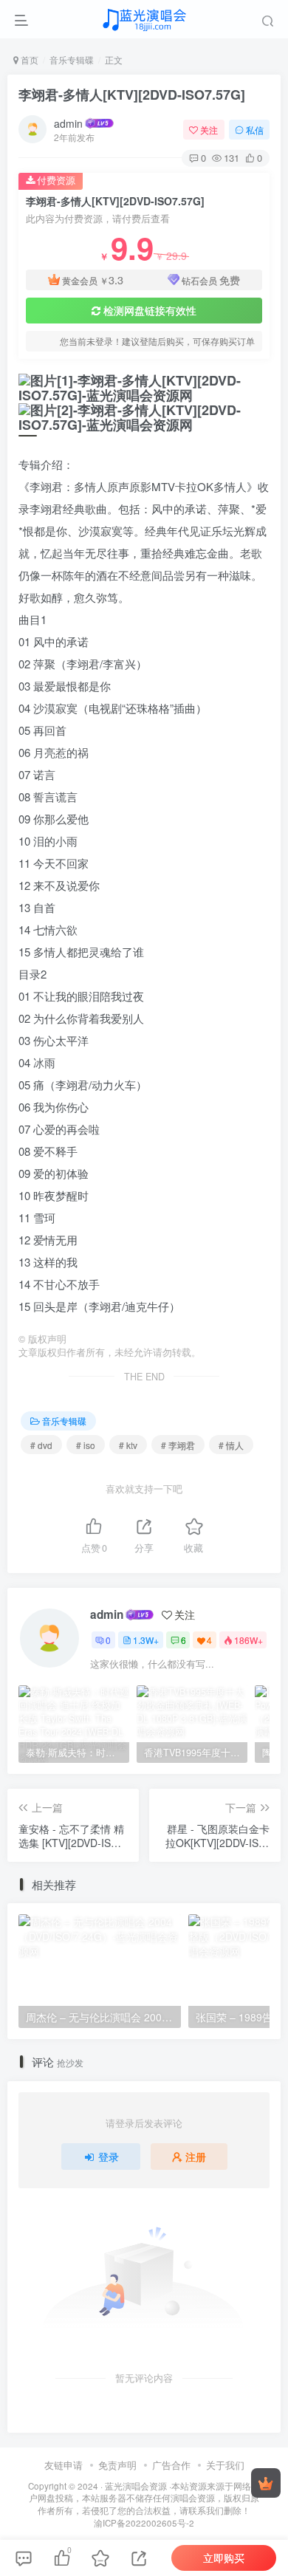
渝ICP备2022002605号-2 (144, 2523)
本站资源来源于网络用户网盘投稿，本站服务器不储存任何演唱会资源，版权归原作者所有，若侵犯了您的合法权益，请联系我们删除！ (144, 2498)
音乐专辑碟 (72, 59)
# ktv (128, 1445)
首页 (28, 59)
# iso (86, 1445)
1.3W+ (146, 1640)
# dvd (41, 1445)
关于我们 (225, 2465)
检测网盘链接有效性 (150, 310)
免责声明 (117, 2465)
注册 (196, 2157)
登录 (109, 2157)
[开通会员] (266, 2483)
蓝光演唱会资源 (136, 2486)
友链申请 (64, 2465)
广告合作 (171, 2465)
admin (68, 123)
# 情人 (231, 1445)
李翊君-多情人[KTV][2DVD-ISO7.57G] (132, 95)
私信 (255, 130)
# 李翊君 (178, 1445)
